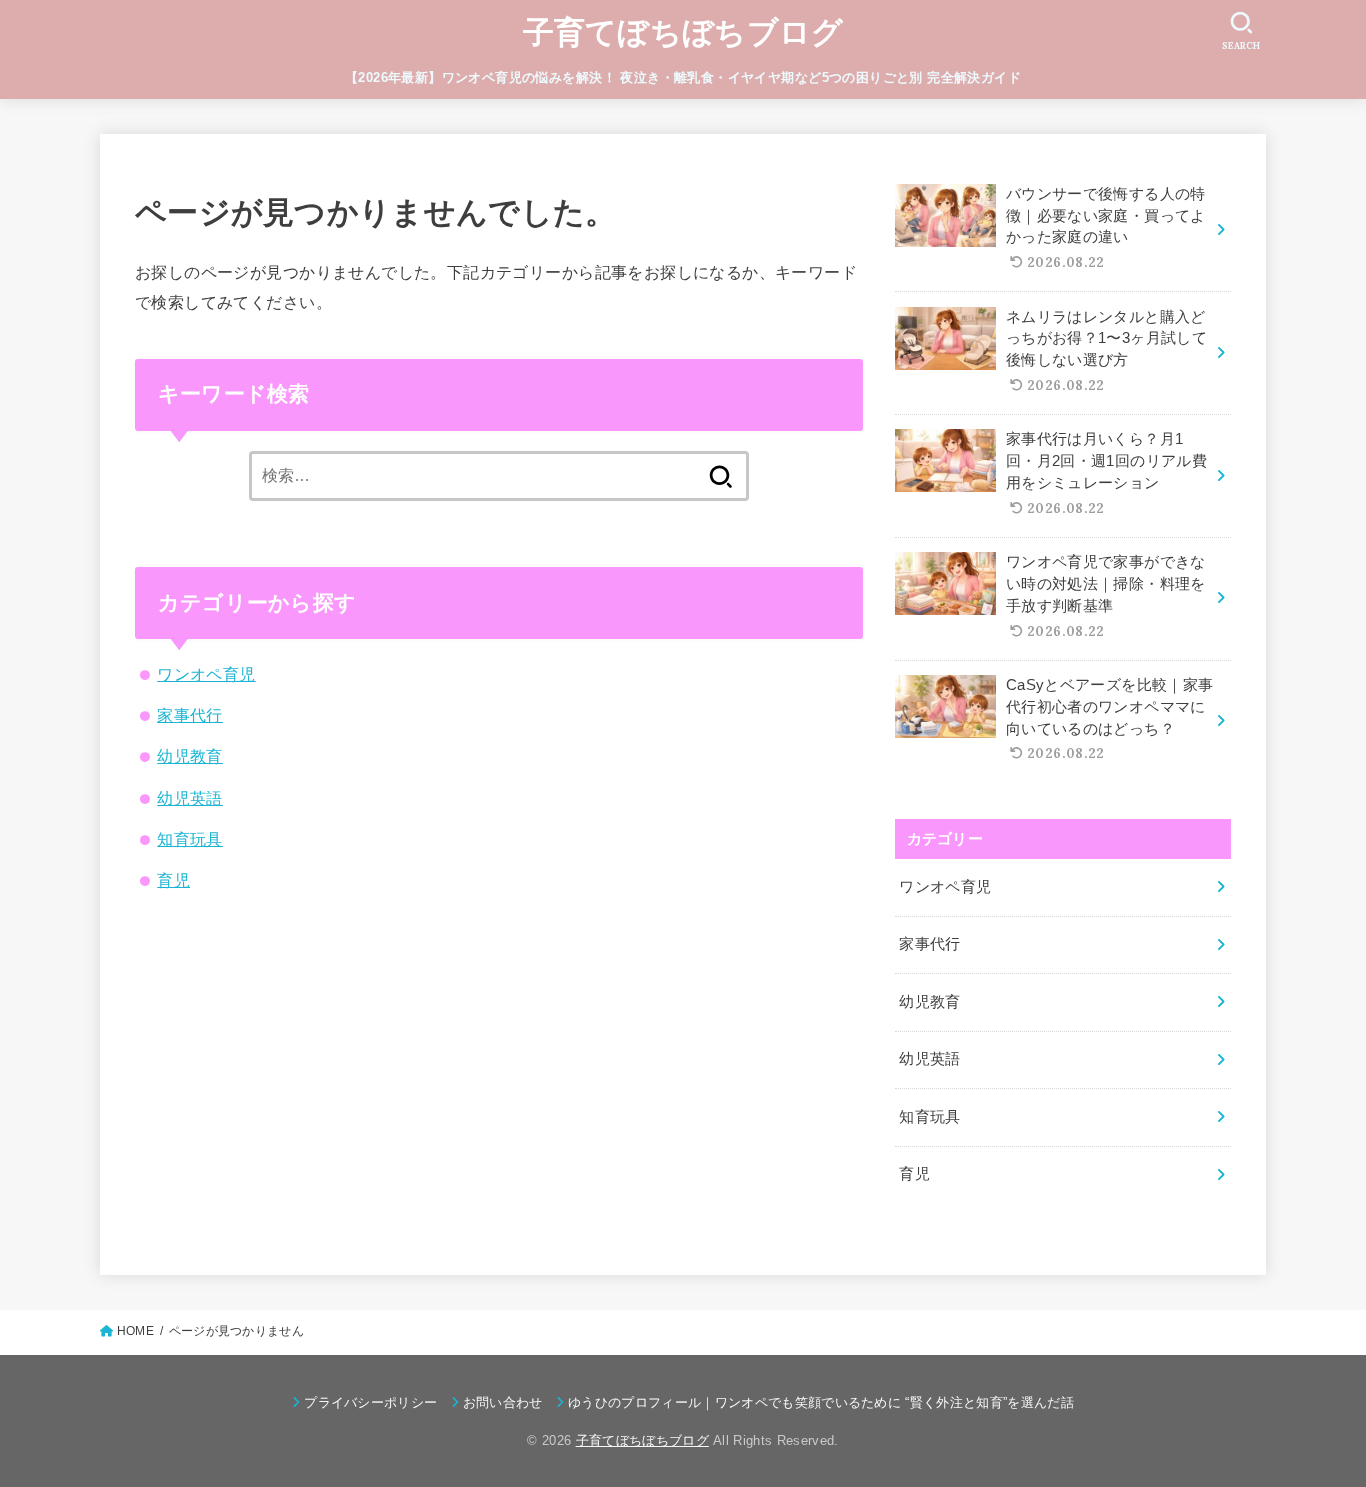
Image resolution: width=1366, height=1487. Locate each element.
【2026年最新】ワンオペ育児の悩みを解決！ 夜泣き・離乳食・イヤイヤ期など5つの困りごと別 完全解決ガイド (683, 77)
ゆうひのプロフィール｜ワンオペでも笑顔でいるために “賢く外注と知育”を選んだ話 (821, 1402)
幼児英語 (190, 798)
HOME (135, 1331)
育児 (173, 880)
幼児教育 (190, 756)
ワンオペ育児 (206, 674)
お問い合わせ (503, 1402)
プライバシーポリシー (370, 1402)
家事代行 (190, 715)
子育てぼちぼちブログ (683, 32)
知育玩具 (190, 839)
